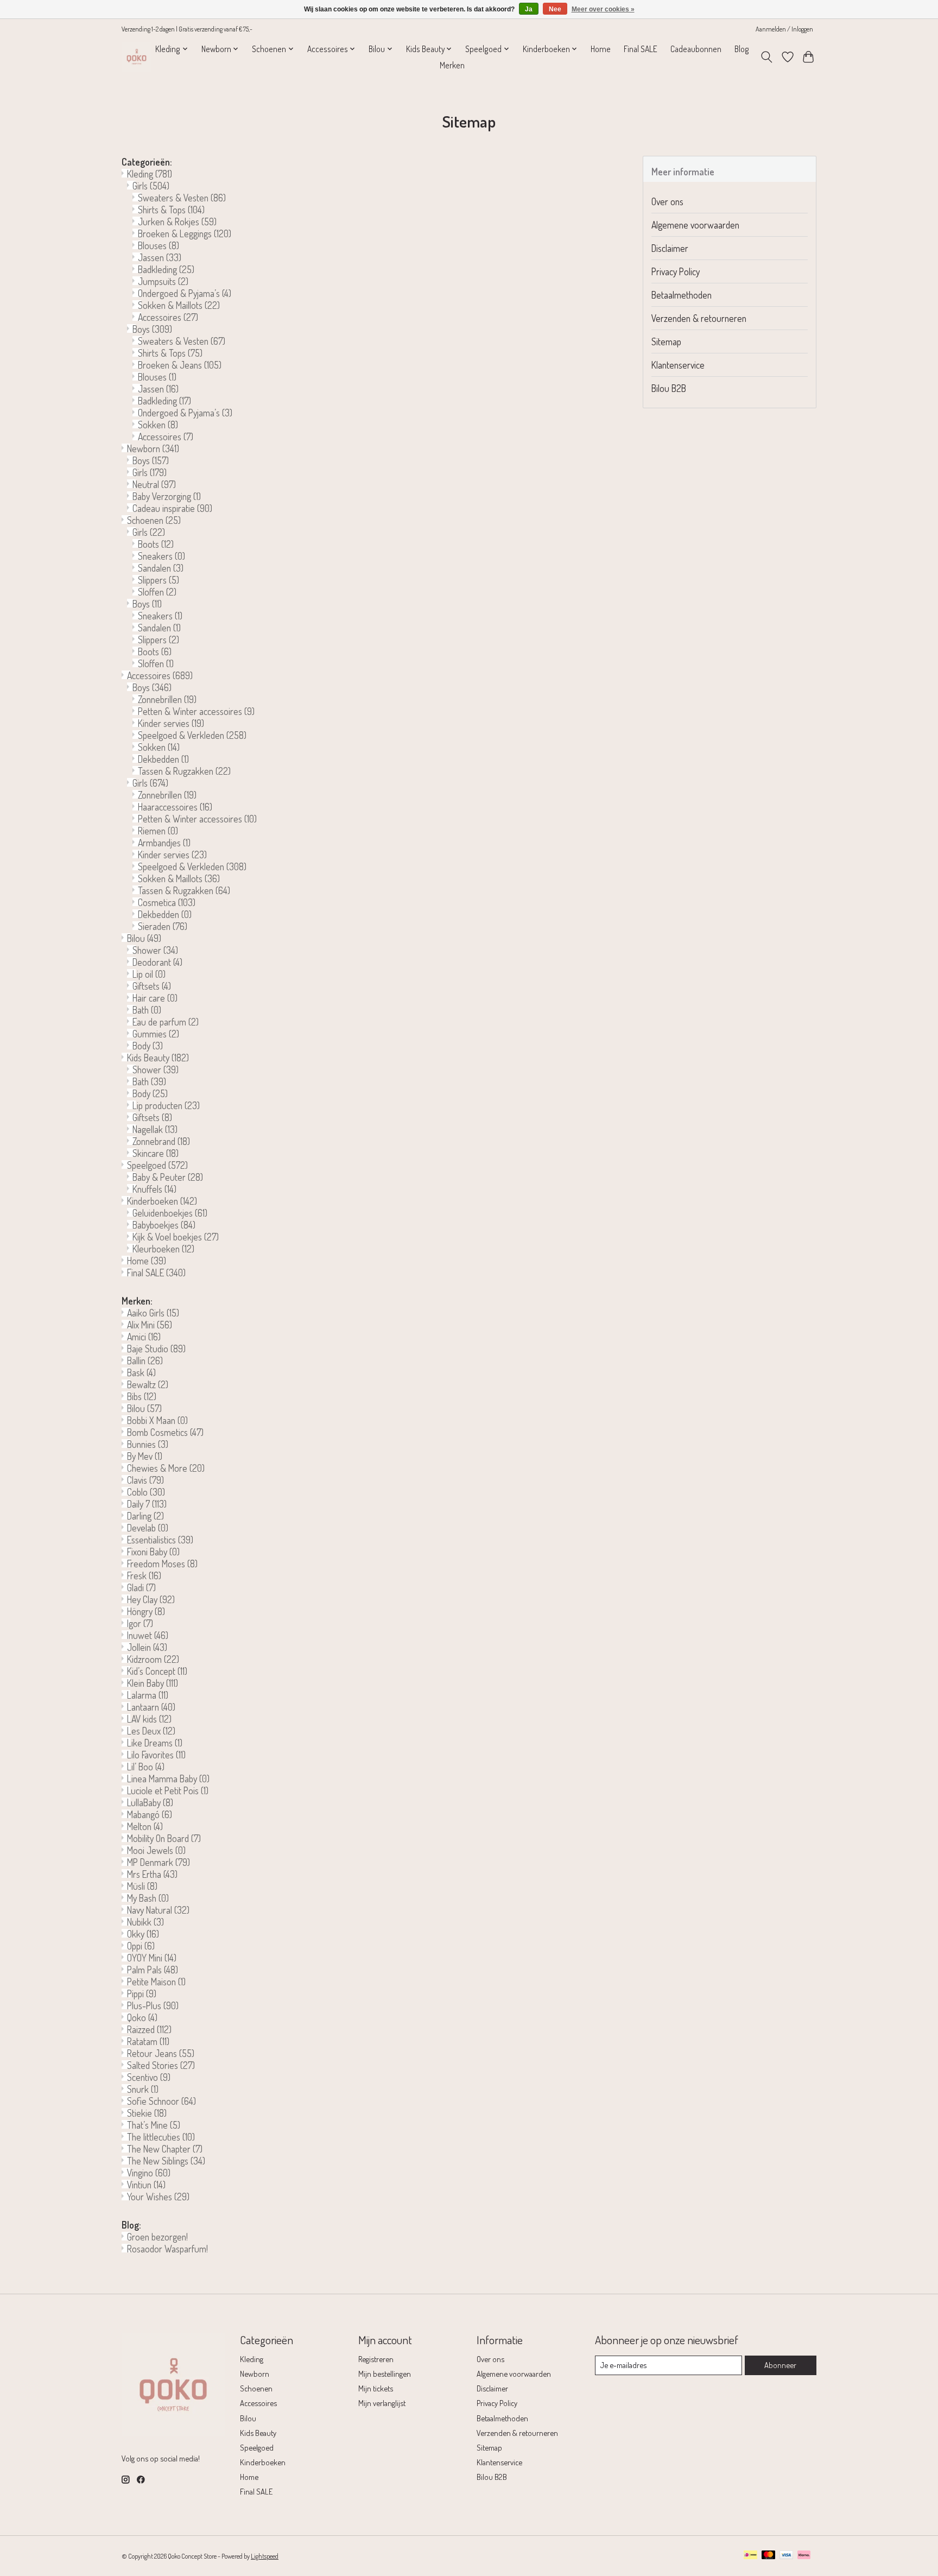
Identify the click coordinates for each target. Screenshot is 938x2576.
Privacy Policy (676, 271)
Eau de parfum (166, 1022)
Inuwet (148, 1635)
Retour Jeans (161, 2053)
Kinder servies (171, 723)
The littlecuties (161, 2137)
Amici (144, 1337)
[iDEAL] (750, 2556)
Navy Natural (158, 1910)
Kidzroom (153, 1659)
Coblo (146, 1492)
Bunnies (148, 1444)
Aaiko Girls (153, 1313)
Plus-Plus (153, 2005)
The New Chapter (165, 2149)
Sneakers (161, 556)
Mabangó (150, 1814)
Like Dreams (155, 1743)
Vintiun (146, 2185)
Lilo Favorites (156, 1755)
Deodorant (157, 962)
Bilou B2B (669, 388)
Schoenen (154, 520)
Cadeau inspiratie (172, 508)
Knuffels (154, 1189)
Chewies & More (166, 1468)
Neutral (154, 484)
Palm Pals (153, 1970)
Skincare (156, 1153)
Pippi (142, 1993)
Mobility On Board (164, 1838)
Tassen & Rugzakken (184, 771)
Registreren (376, 2359)
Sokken (158, 425)
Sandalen (161, 568)
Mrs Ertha (152, 1874)
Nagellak (155, 1129)
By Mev (145, 1456)
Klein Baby (153, 1683)
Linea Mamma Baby (168, 1778)
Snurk (143, 2089)
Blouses (159, 245)
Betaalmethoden (682, 295)
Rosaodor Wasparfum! (167, 2249)
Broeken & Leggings (185, 233)
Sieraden (163, 926)
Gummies (156, 1034)
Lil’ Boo (146, 1767)
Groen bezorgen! (157, 2237)
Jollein (147, 1647)
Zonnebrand (161, 1141)
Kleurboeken (163, 1249)
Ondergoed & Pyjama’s (185, 293)
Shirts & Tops (171, 210)
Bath (147, 1010)
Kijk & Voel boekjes (176, 1237)
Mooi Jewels (156, 1850)
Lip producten (166, 1105)
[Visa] (787, 2556)
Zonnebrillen (167, 699)
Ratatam (148, 2041)
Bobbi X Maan (157, 1420)
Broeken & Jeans (180, 365)
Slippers (159, 580)
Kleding (150, 174)
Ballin (145, 1360)
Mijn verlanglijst (382, 2403)
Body (148, 1046)
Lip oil (149, 974)
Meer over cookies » (603, 9)
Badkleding (166, 269)
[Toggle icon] (767, 57)
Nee (555, 9)
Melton (145, 1826)
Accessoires (168, 317)
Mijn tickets (376, 2388)
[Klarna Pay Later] (804, 2556)
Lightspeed (265, 2556)
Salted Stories (161, 2065)
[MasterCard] (769, 2556)
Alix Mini (150, 1325)
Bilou (144, 938)
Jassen (160, 257)
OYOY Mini (152, 1958)
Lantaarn (151, 1707)
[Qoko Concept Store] (137, 57)
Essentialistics (160, 1540)
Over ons (667, 201)
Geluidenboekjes (170, 1213)
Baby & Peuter (168, 1177)
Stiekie (147, 2113)
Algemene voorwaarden (695, 225)
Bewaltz (148, 1384)
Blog (742, 49)
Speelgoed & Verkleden (192, 735)
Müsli (142, 1886)
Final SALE (641, 49)
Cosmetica (167, 902)
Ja (529, 9)
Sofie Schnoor (161, 2101)
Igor (140, 1623)
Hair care (155, 998)
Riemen (158, 831)
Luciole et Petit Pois (168, 1790)
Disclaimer (670, 248)
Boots (156, 544)
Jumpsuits (163, 281)
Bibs (142, 1396)
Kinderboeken (162, 1201)
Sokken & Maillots (179, 305)
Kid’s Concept (157, 1671)
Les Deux (151, 1731)
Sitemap (666, 341)
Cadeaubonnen (696, 49)
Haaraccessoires (175, 807)
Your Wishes (158, 2197)
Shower (155, 950)
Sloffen (157, 592)
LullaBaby (150, 1802)
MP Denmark (159, 1862)
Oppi (141, 1946)
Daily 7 (147, 1504)
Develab (148, 1528)
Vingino (149, 2173)
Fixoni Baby (153, 1552)
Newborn (153, 448)
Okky (143, 1934)
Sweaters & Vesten (182, 198)
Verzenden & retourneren (699, 318)
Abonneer (780, 2365)
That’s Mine (154, 2125)
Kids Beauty (158, 1058)
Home (601, 49)
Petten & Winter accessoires (196, 711)
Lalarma (148, 1695)
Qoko (142, 2017)
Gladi (141, 1587)
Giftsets (152, 986)
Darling (145, 1516)
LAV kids (149, 1719)
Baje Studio (156, 1349)
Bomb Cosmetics (165, 1432)
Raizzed (149, 2029)
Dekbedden (163, 759)
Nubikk (145, 1922)
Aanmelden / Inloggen (784, 29)
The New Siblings (166, 2161)
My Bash (148, 1898)
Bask (141, 1372)
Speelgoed (157, 1165)
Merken (452, 65)
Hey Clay (151, 1599)
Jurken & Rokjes (177, 221)
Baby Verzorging (167, 496)
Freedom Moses (162, 1564)
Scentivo (149, 2077)
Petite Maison (156, 1982)
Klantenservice (678, 365)
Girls (151, 186)
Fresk (144, 1575)
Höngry (146, 1611)
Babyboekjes (164, 1225)
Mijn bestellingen (385, 2374)
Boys (152, 329)
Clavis (145, 1480)
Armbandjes (164, 843)
